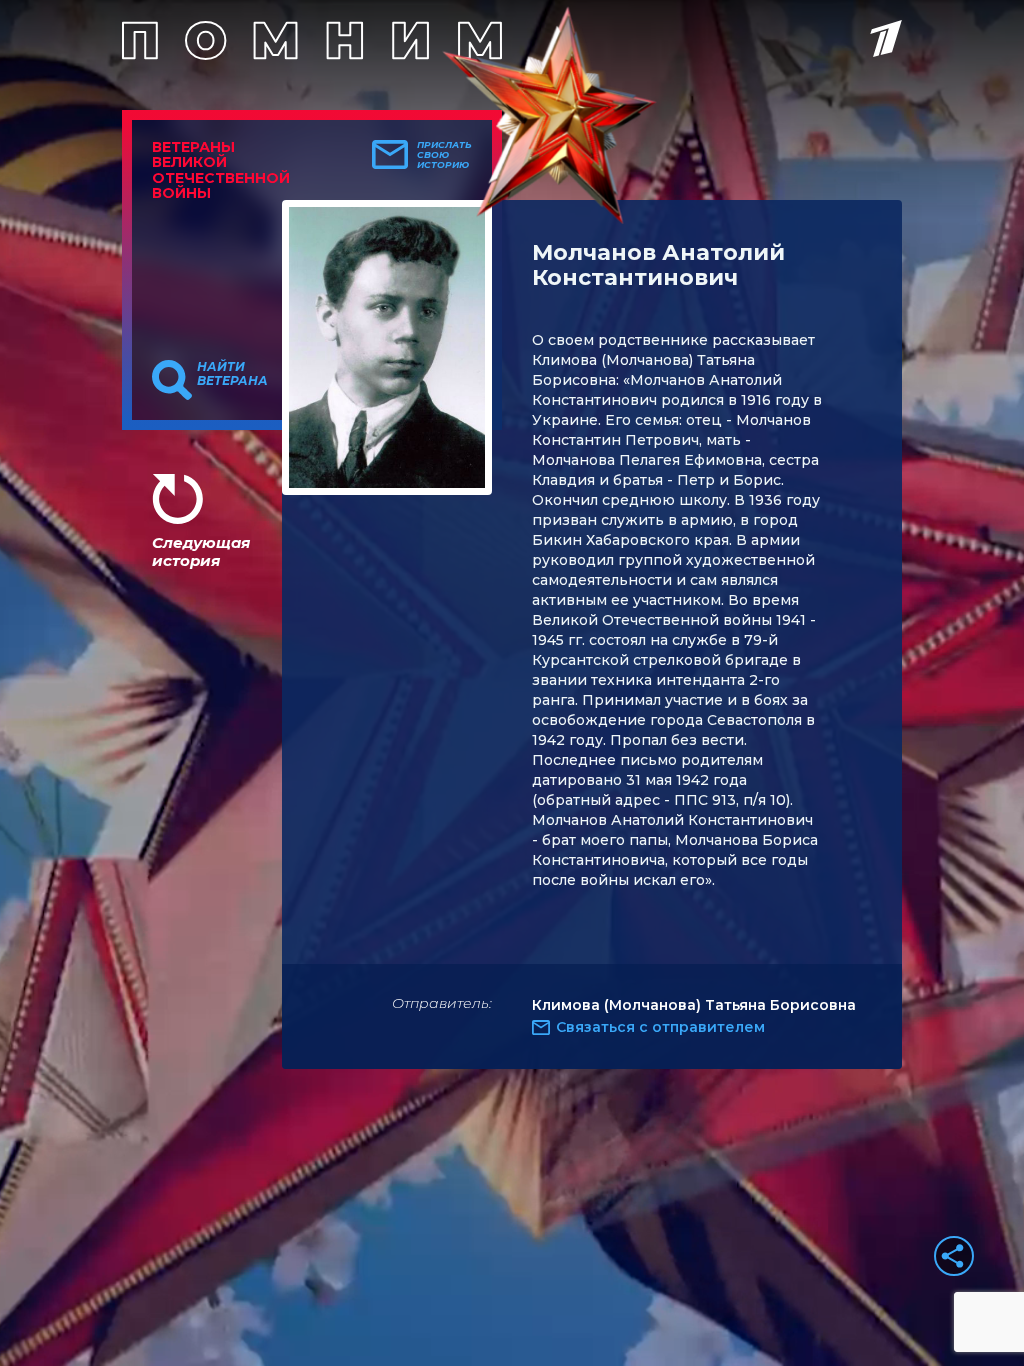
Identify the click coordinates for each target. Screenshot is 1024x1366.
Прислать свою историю (444, 155)
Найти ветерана (232, 374)
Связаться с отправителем (660, 1027)
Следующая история (201, 551)
